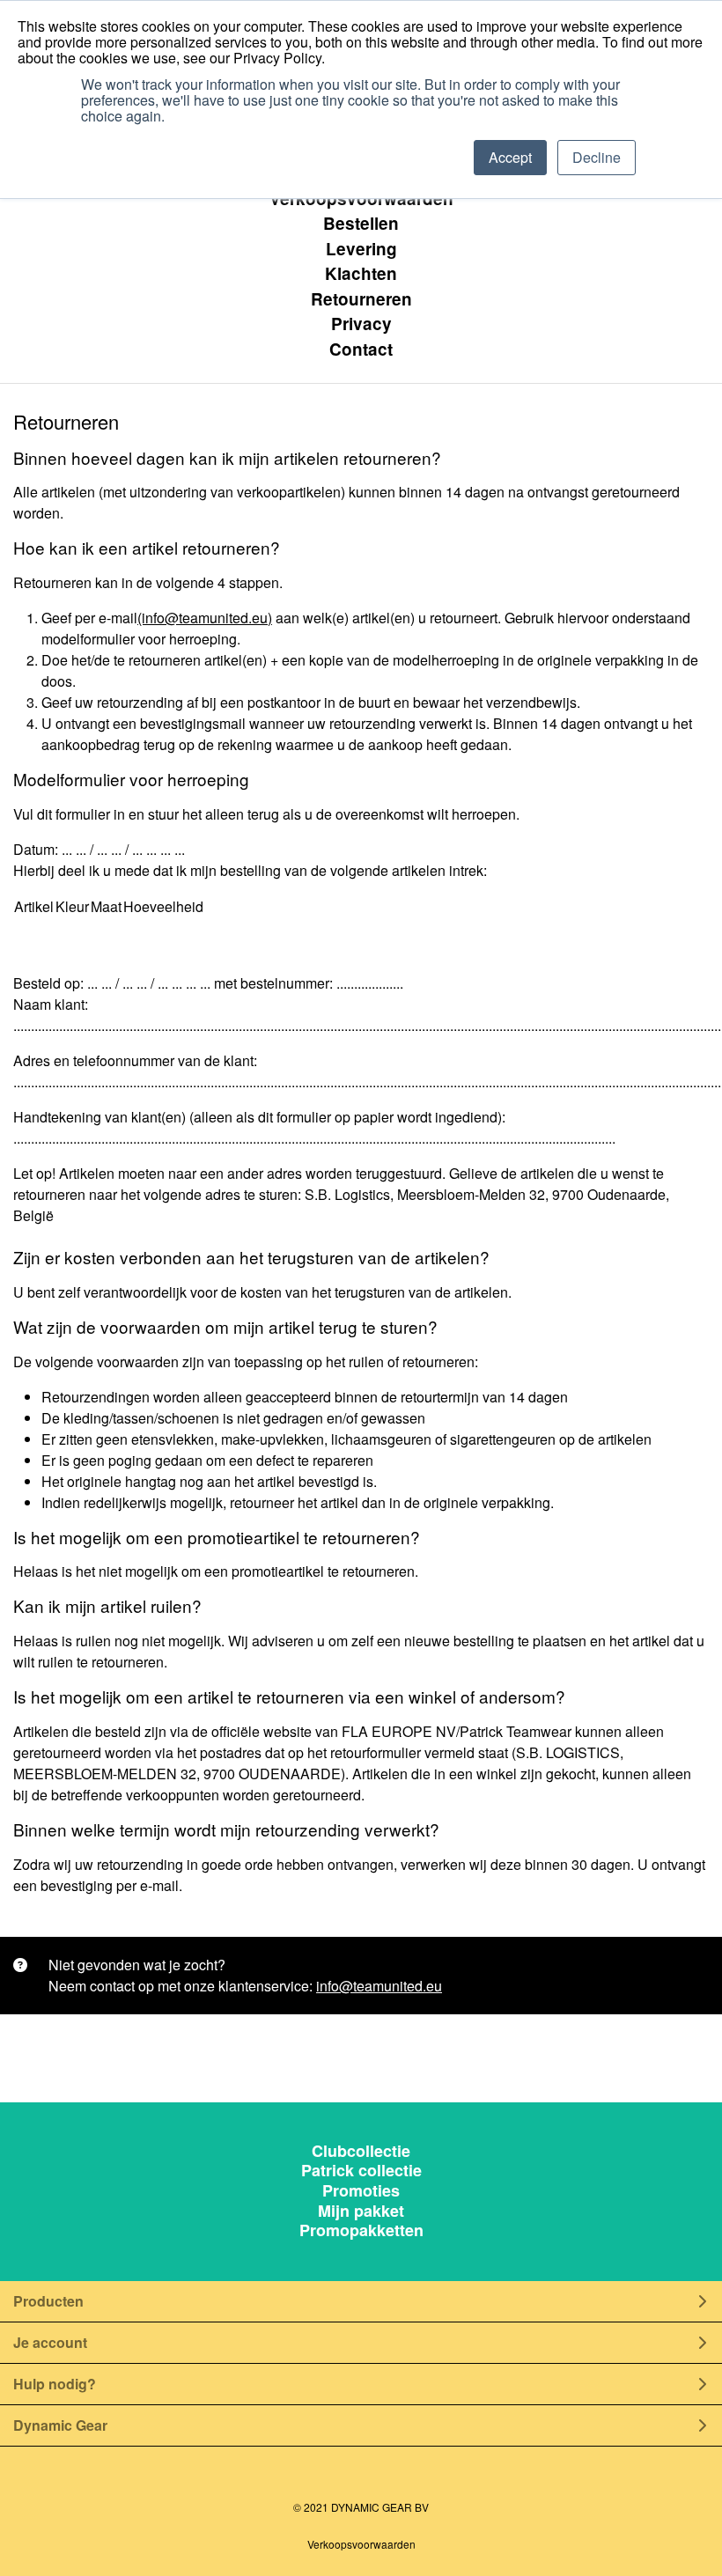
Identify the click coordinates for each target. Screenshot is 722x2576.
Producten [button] (48, 2301)
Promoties (361, 2192)
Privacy (361, 324)
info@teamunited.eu (379, 1986)
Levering (361, 249)
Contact (361, 349)
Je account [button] (50, 2342)
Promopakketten (361, 2231)
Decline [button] (597, 157)
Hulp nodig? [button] (55, 2384)
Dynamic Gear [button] (60, 2425)
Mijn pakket (361, 2212)
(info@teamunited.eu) (205, 618)
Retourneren (361, 299)
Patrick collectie (361, 2171)
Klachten (361, 273)
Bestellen (361, 223)
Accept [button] (510, 157)
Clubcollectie (361, 2152)
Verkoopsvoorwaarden (361, 199)
